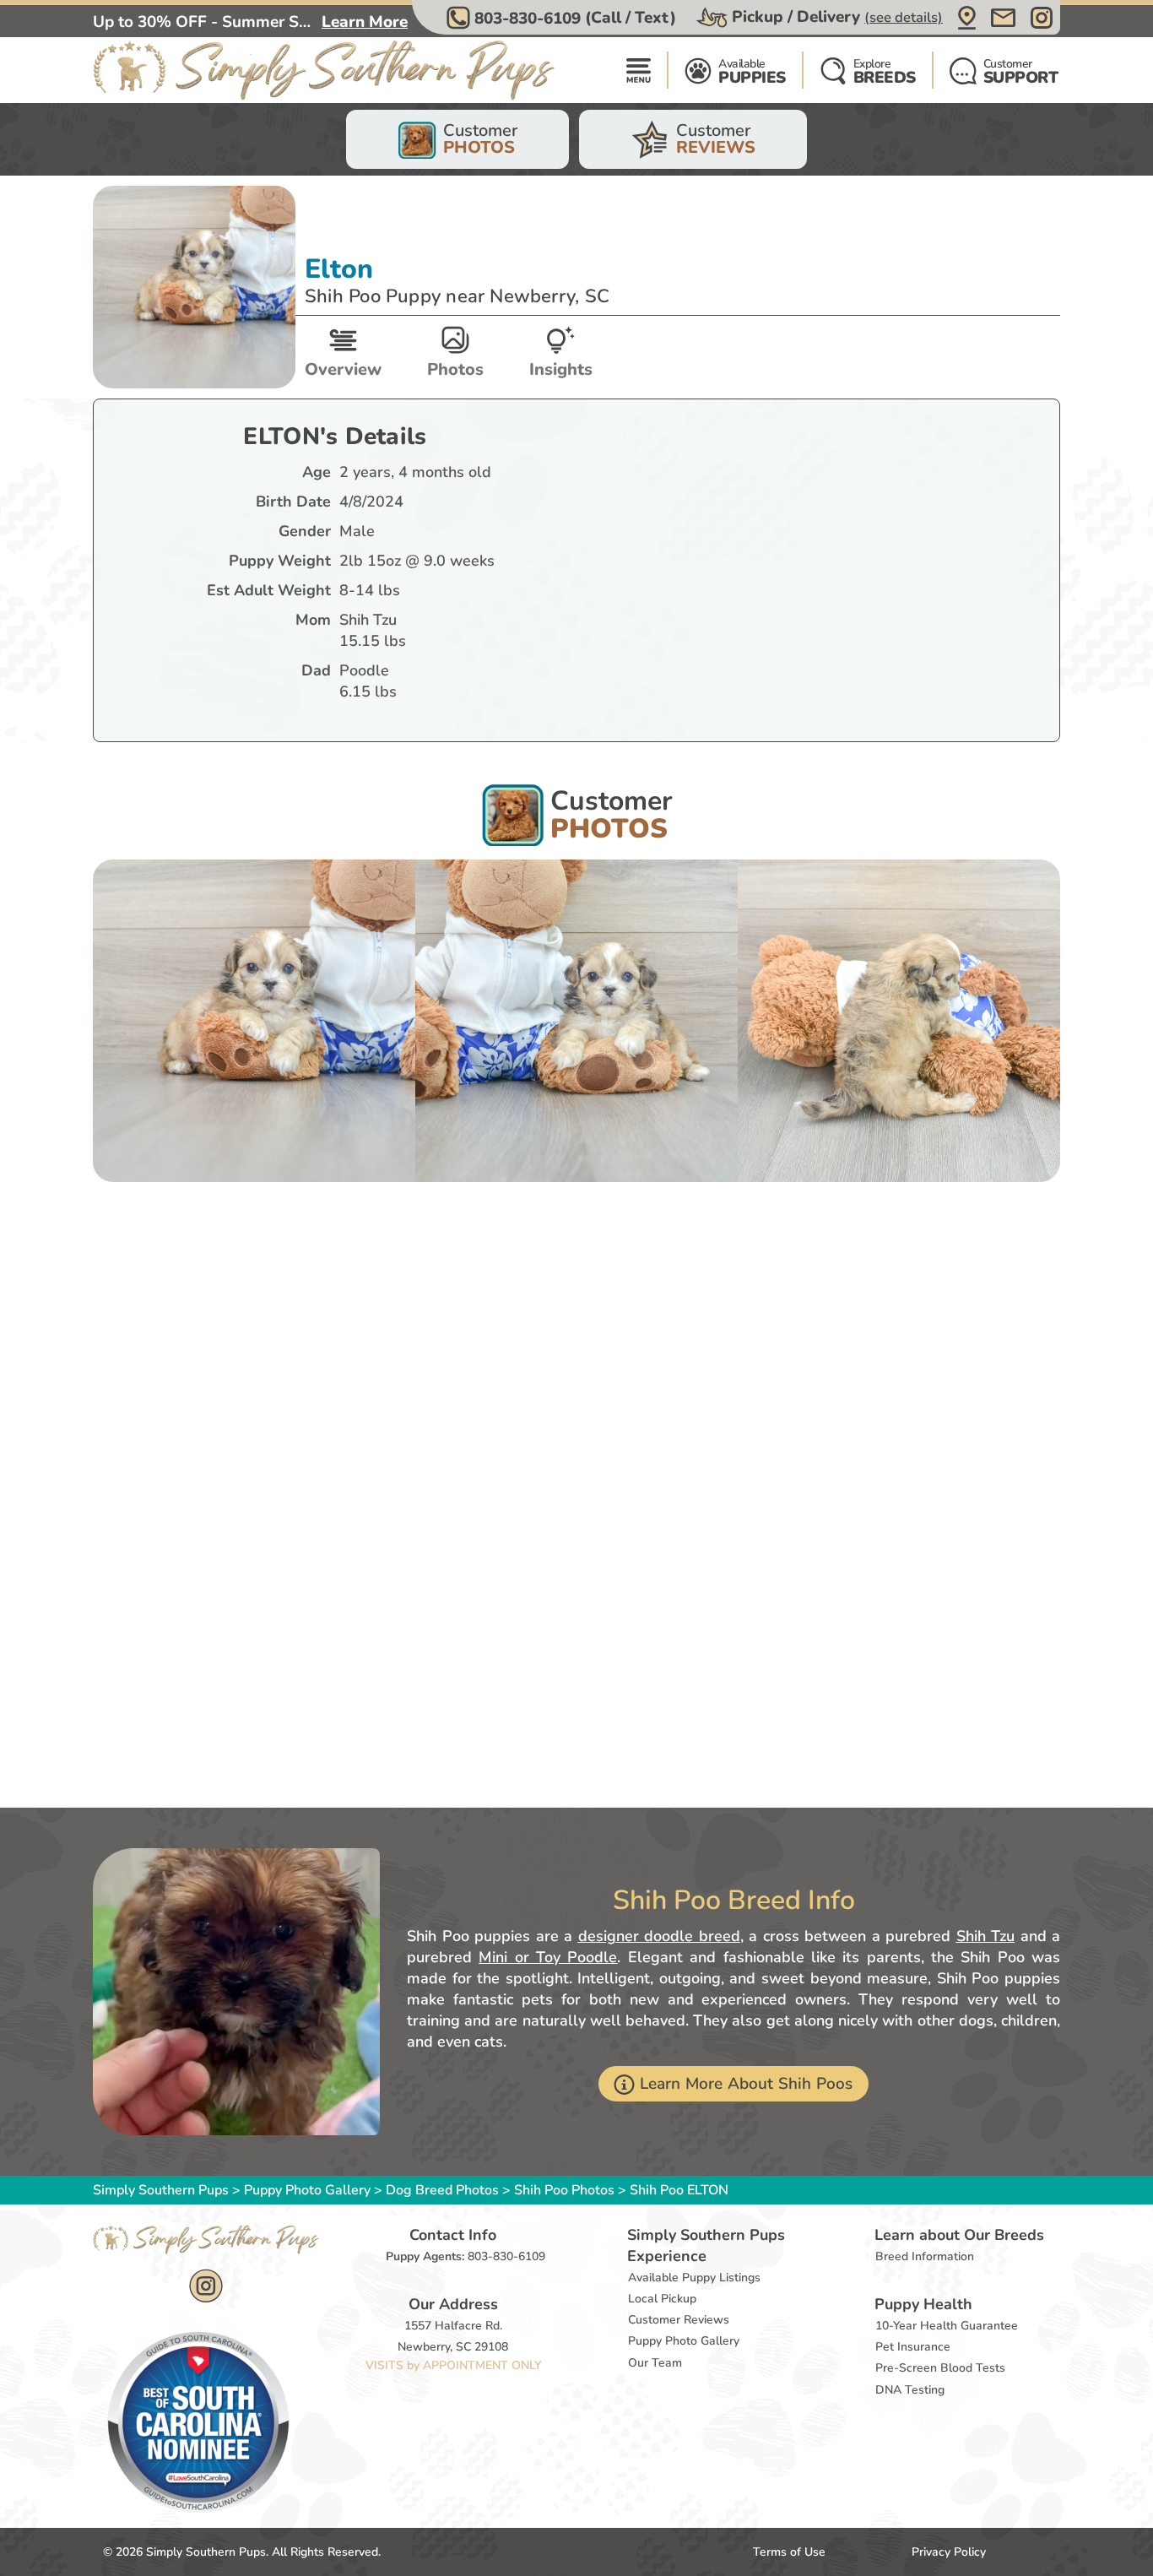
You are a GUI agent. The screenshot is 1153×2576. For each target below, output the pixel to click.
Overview (343, 369)
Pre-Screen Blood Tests (940, 2368)
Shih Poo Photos (564, 2190)
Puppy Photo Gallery (307, 2190)
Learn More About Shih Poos (747, 2084)
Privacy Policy (949, 2552)
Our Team (655, 2363)
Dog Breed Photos (442, 2190)
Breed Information (925, 2256)
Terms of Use (789, 2552)
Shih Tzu (986, 1936)
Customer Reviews (679, 2320)
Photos (455, 369)
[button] (563, 18)
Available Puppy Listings (694, 2278)
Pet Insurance (913, 2347)
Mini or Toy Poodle (548, 1957)
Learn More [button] (365, 22)
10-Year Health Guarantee (947, 2326)
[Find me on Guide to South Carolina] (198, 2421)
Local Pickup (662, 2299)
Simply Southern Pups (161, 2190)
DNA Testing (910, 2390)
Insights (561, 369)
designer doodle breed (659, 1936)
